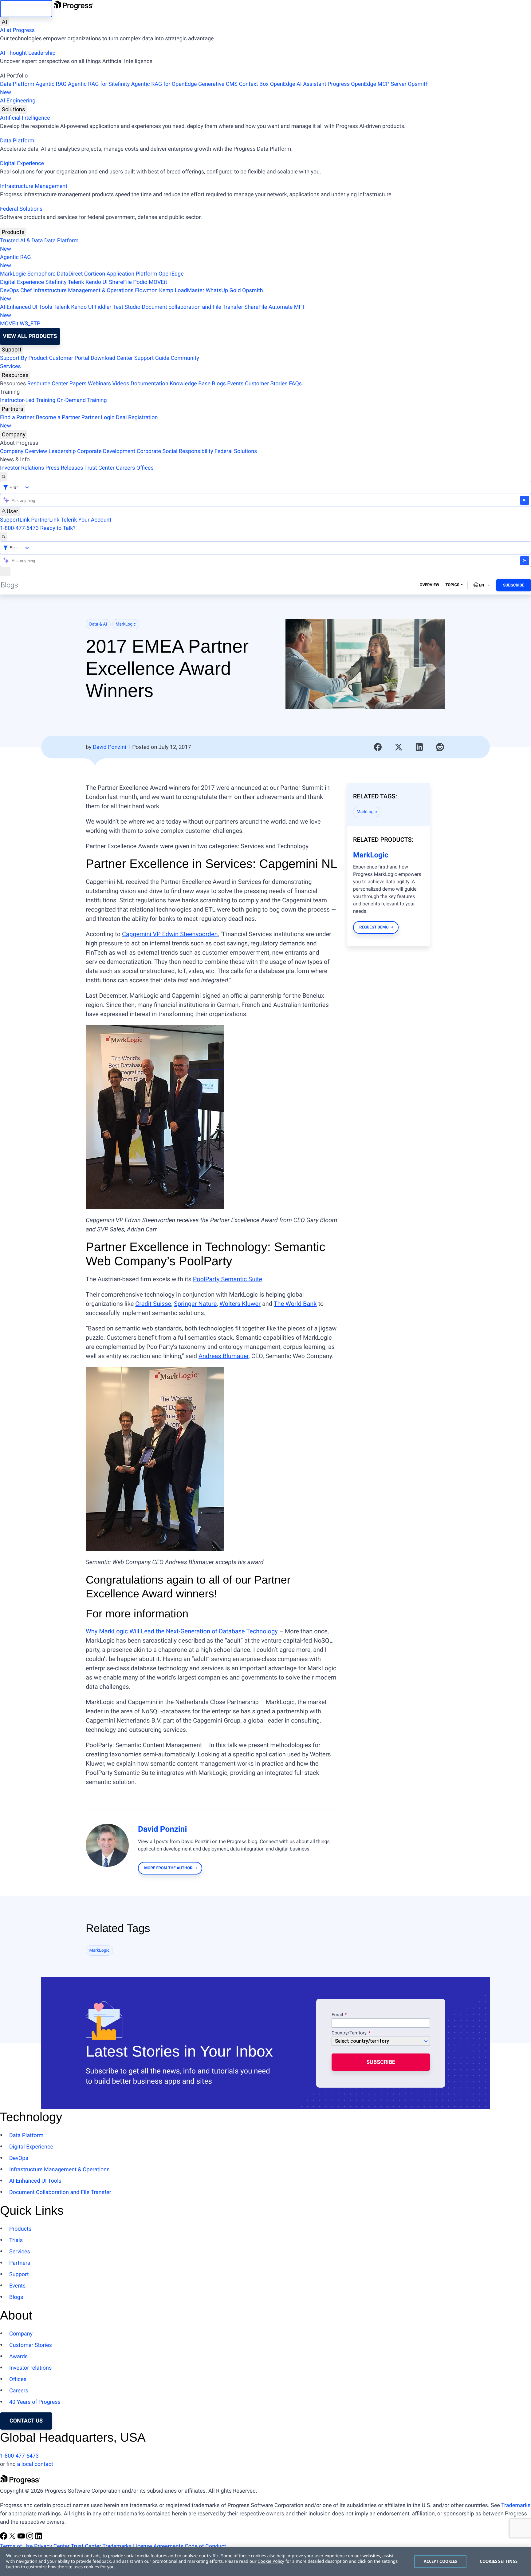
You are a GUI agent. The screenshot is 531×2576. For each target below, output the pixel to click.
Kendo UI (96, 282)
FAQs (295, 384)
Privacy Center (52, 2546)
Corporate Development (106, 451)
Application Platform (132, 274)
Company (14, 434)
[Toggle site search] (4, 537)
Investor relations (30, 2368)
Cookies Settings (499, 2561)
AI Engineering (18, 101)
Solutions (14, 109)
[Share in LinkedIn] (419, 747)
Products (13, 232)
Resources (15, 375)
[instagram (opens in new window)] (30, 2538)
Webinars (99, 384)
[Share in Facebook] (378, 747)
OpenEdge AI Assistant (298, 84)
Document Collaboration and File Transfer (60, 2192)
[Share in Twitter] (399, 747)
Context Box (254, 84)
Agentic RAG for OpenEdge (164, 84)
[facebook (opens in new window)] (4, 2538)
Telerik (76, 282)
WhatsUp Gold (223, 290)
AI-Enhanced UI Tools (26, 307)
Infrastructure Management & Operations (83, 290)
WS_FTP (30, 324)
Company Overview (24, 451)
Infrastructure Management (34, 186)
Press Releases (64, 468)
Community (185, 358)
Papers (78, 384)
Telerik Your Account (86, 520)
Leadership (62, 451)
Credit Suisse (153, 1304)
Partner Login (98, 417)
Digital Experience (22, 163)
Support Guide (152, 358)
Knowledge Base (190, 384)
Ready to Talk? (58, 528)
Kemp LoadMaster (182, 290)
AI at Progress (17, 30)
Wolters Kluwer (240, 1304)
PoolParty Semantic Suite (228, 1279)
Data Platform (17, 84)
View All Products (30, 336)
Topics (452, 585)
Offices (145, 468)
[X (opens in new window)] (13, 2538)
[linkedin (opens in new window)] (39, 2538)
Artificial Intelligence (25, 118)
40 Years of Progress (35, 2402)
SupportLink (15, 520)
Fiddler (103, 307)
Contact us (26, 2421)
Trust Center (99, 468)
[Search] (4, 477)
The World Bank (295, 1304)
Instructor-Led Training (28, 400)
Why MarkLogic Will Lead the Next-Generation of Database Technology (182, 1631)
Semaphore (41, 274)
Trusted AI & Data (22, 241)
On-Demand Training (82, 400)
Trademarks (516, 2505)
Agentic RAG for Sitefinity (99, 84)
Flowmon (146, 290)
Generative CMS (218, 84)
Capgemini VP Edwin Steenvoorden (170, 934)
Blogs (219, 384)
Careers (125, 468)
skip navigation (26, 8)
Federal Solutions (21, 209)
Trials (16, 2240)
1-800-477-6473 (19, 528)
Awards (18, 2357)
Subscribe (514, 585)
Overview (430, 585)
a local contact (35, 2464)
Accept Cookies (441, 2561)
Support (12, 350)
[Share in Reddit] (440, 747)
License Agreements (158, 2546)
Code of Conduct (205, 2546)
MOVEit (158, 282)
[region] (265, 2562)
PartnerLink (45, 520)
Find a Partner (17, 417)
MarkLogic (13, 274)
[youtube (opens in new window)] (22, 2538)
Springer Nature (195, 1304)
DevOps (10, 290)
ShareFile (120, 282)
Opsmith (214, 88)
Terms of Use (16, 2546)
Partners (13, 409)
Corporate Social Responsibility (175, 451)
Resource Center (48, 384)
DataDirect (70, 274)
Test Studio (127, 307)
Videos (121, 384)
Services (10, 366)
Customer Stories (266, 384)
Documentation (149, 384)
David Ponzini (109, 747)
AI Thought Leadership (28, 53)
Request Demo (374, 927)
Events (235, 384)
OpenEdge (171, 274)
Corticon (95, 274)
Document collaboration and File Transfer (192, 307)
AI (4, 22)
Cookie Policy (271, 2561)
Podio (140, 282)
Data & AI (98, 624)
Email (338, 2015)
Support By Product (24, 358)
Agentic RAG (51, 84)
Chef (26, 290)
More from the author (168, 1868)
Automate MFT (153, 311)
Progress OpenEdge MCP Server (367, 84)
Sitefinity (56, 282)
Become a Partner (58, 417)
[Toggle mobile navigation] (5, 572)
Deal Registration (79, 422)
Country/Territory (349, 2033)
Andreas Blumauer (224, 1356)
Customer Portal (69, 358)
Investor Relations (22, 468)
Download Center (112, 358)
